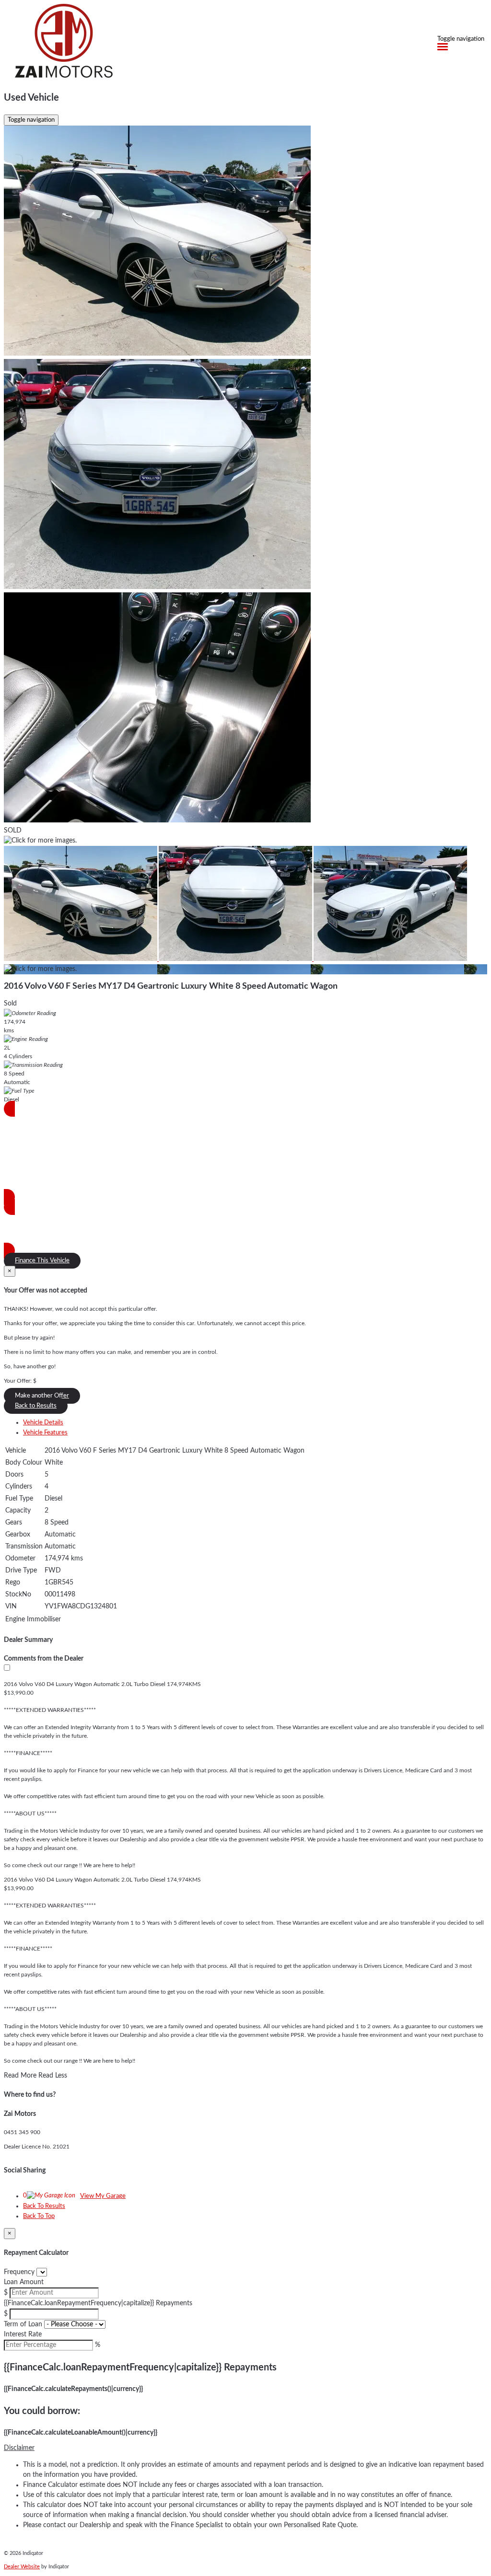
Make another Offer (42, 1396)
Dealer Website (22, 2567)
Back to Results (36, 1406)
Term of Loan (23, 2324)
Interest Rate (23, 2334)
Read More (20, 2076)
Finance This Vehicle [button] (42, 1261)
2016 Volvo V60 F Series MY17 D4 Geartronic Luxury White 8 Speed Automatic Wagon (171, 986)
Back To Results (44, 2206)
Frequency (19, 2272)
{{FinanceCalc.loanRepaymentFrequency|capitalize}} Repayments (98, 2303)
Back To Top (39, 2216)
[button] (245, 2448)
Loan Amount (24, 2282)
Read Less (53, 2076)
